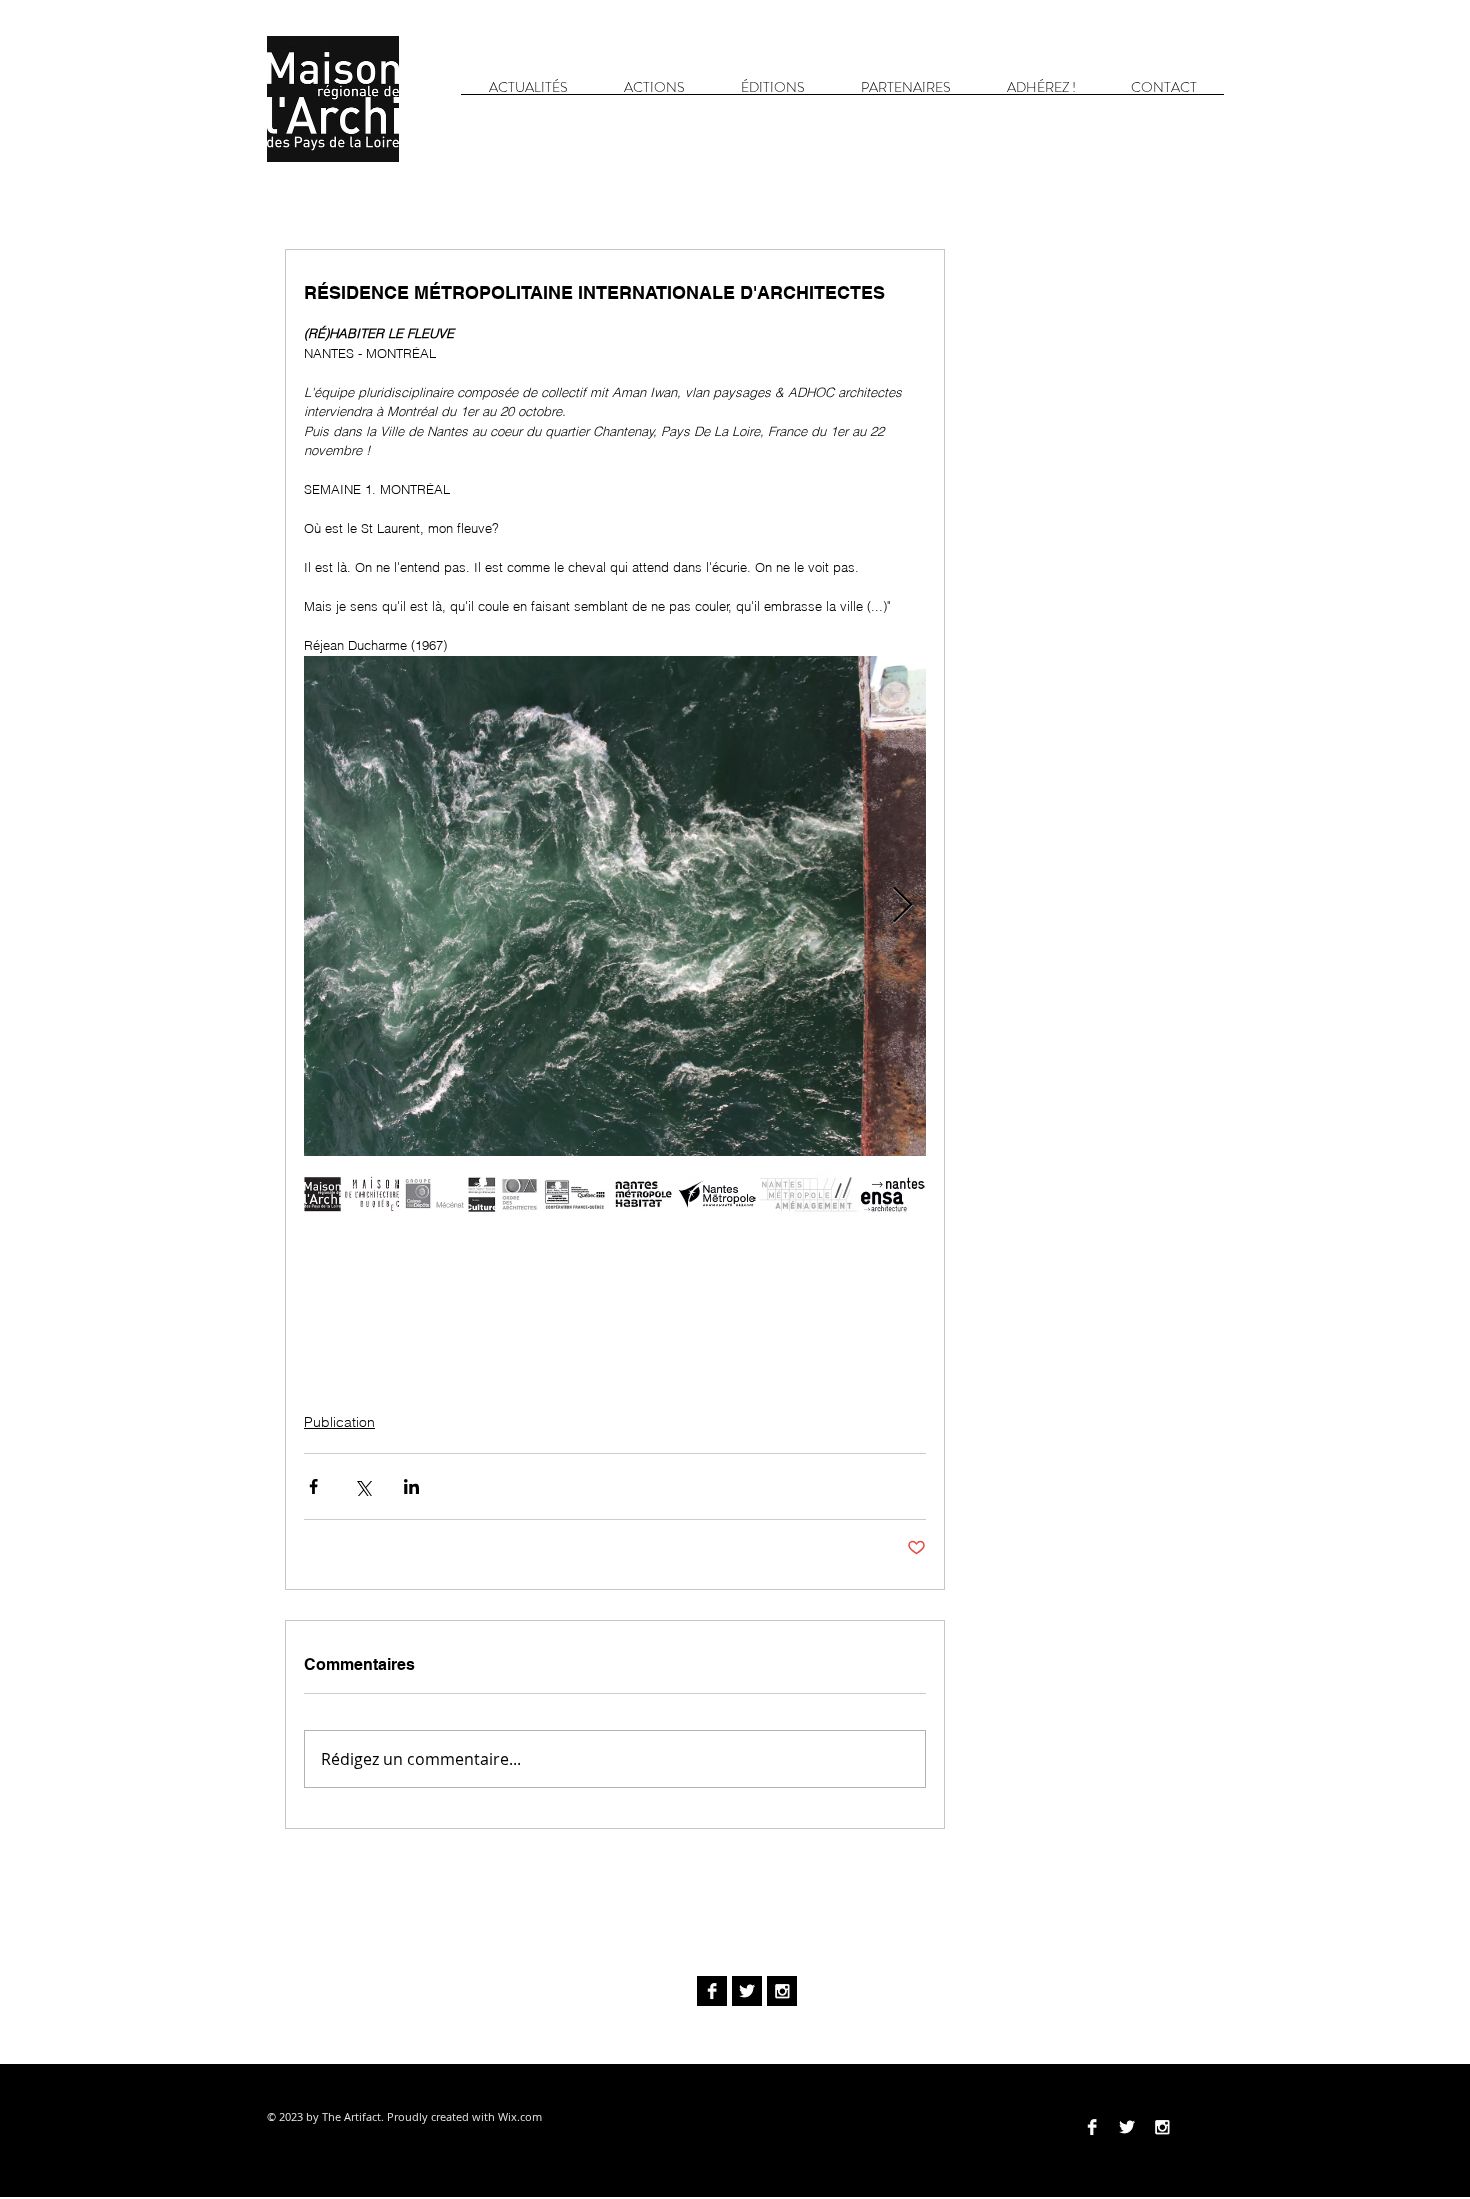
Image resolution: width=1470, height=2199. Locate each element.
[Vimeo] (1197, 2127)
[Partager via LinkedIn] (411, 1486)
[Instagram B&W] (782, 1991)
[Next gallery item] (902, 905)
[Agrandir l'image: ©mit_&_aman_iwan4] (615, 906)
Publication (339, 1422)
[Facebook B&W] (712, 1991)
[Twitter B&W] (747, 1991)
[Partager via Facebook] (313, 1486)
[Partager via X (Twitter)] (362, 1486)
